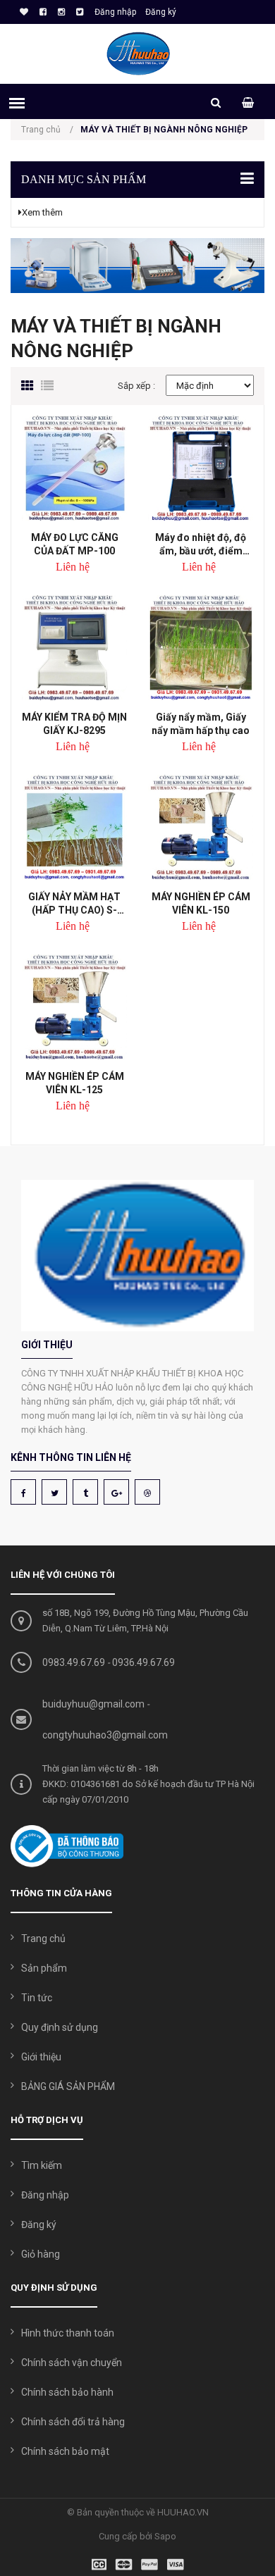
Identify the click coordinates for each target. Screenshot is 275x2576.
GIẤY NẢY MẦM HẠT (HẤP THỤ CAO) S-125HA (74, 903)
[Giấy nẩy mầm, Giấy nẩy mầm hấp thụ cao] (201, 648)
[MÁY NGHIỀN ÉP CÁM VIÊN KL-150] (201, 827)
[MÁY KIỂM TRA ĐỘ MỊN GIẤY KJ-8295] (74, 648)
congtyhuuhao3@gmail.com (105, 1735)
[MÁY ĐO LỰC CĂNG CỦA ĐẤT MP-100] (74, 468)
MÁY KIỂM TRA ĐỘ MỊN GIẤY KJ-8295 (74, 724)
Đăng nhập (115, 12)
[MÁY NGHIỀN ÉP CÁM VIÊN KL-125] (74, 1007)
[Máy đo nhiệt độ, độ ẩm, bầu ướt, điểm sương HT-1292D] (201, 468)
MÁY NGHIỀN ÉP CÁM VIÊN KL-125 (75, 1083)
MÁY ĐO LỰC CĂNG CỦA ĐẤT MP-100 (75, 544)
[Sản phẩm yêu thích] (22, 12)
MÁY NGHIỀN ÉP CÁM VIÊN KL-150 (201, 903)
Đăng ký (161, 12)
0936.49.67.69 (143, 1662)
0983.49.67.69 (74, 1662)
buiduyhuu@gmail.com (93, 1704)
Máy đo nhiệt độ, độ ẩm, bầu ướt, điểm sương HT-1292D (201, 544)
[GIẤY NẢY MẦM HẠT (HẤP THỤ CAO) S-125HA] (74, 827)
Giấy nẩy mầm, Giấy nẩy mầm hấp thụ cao (201, 724)
